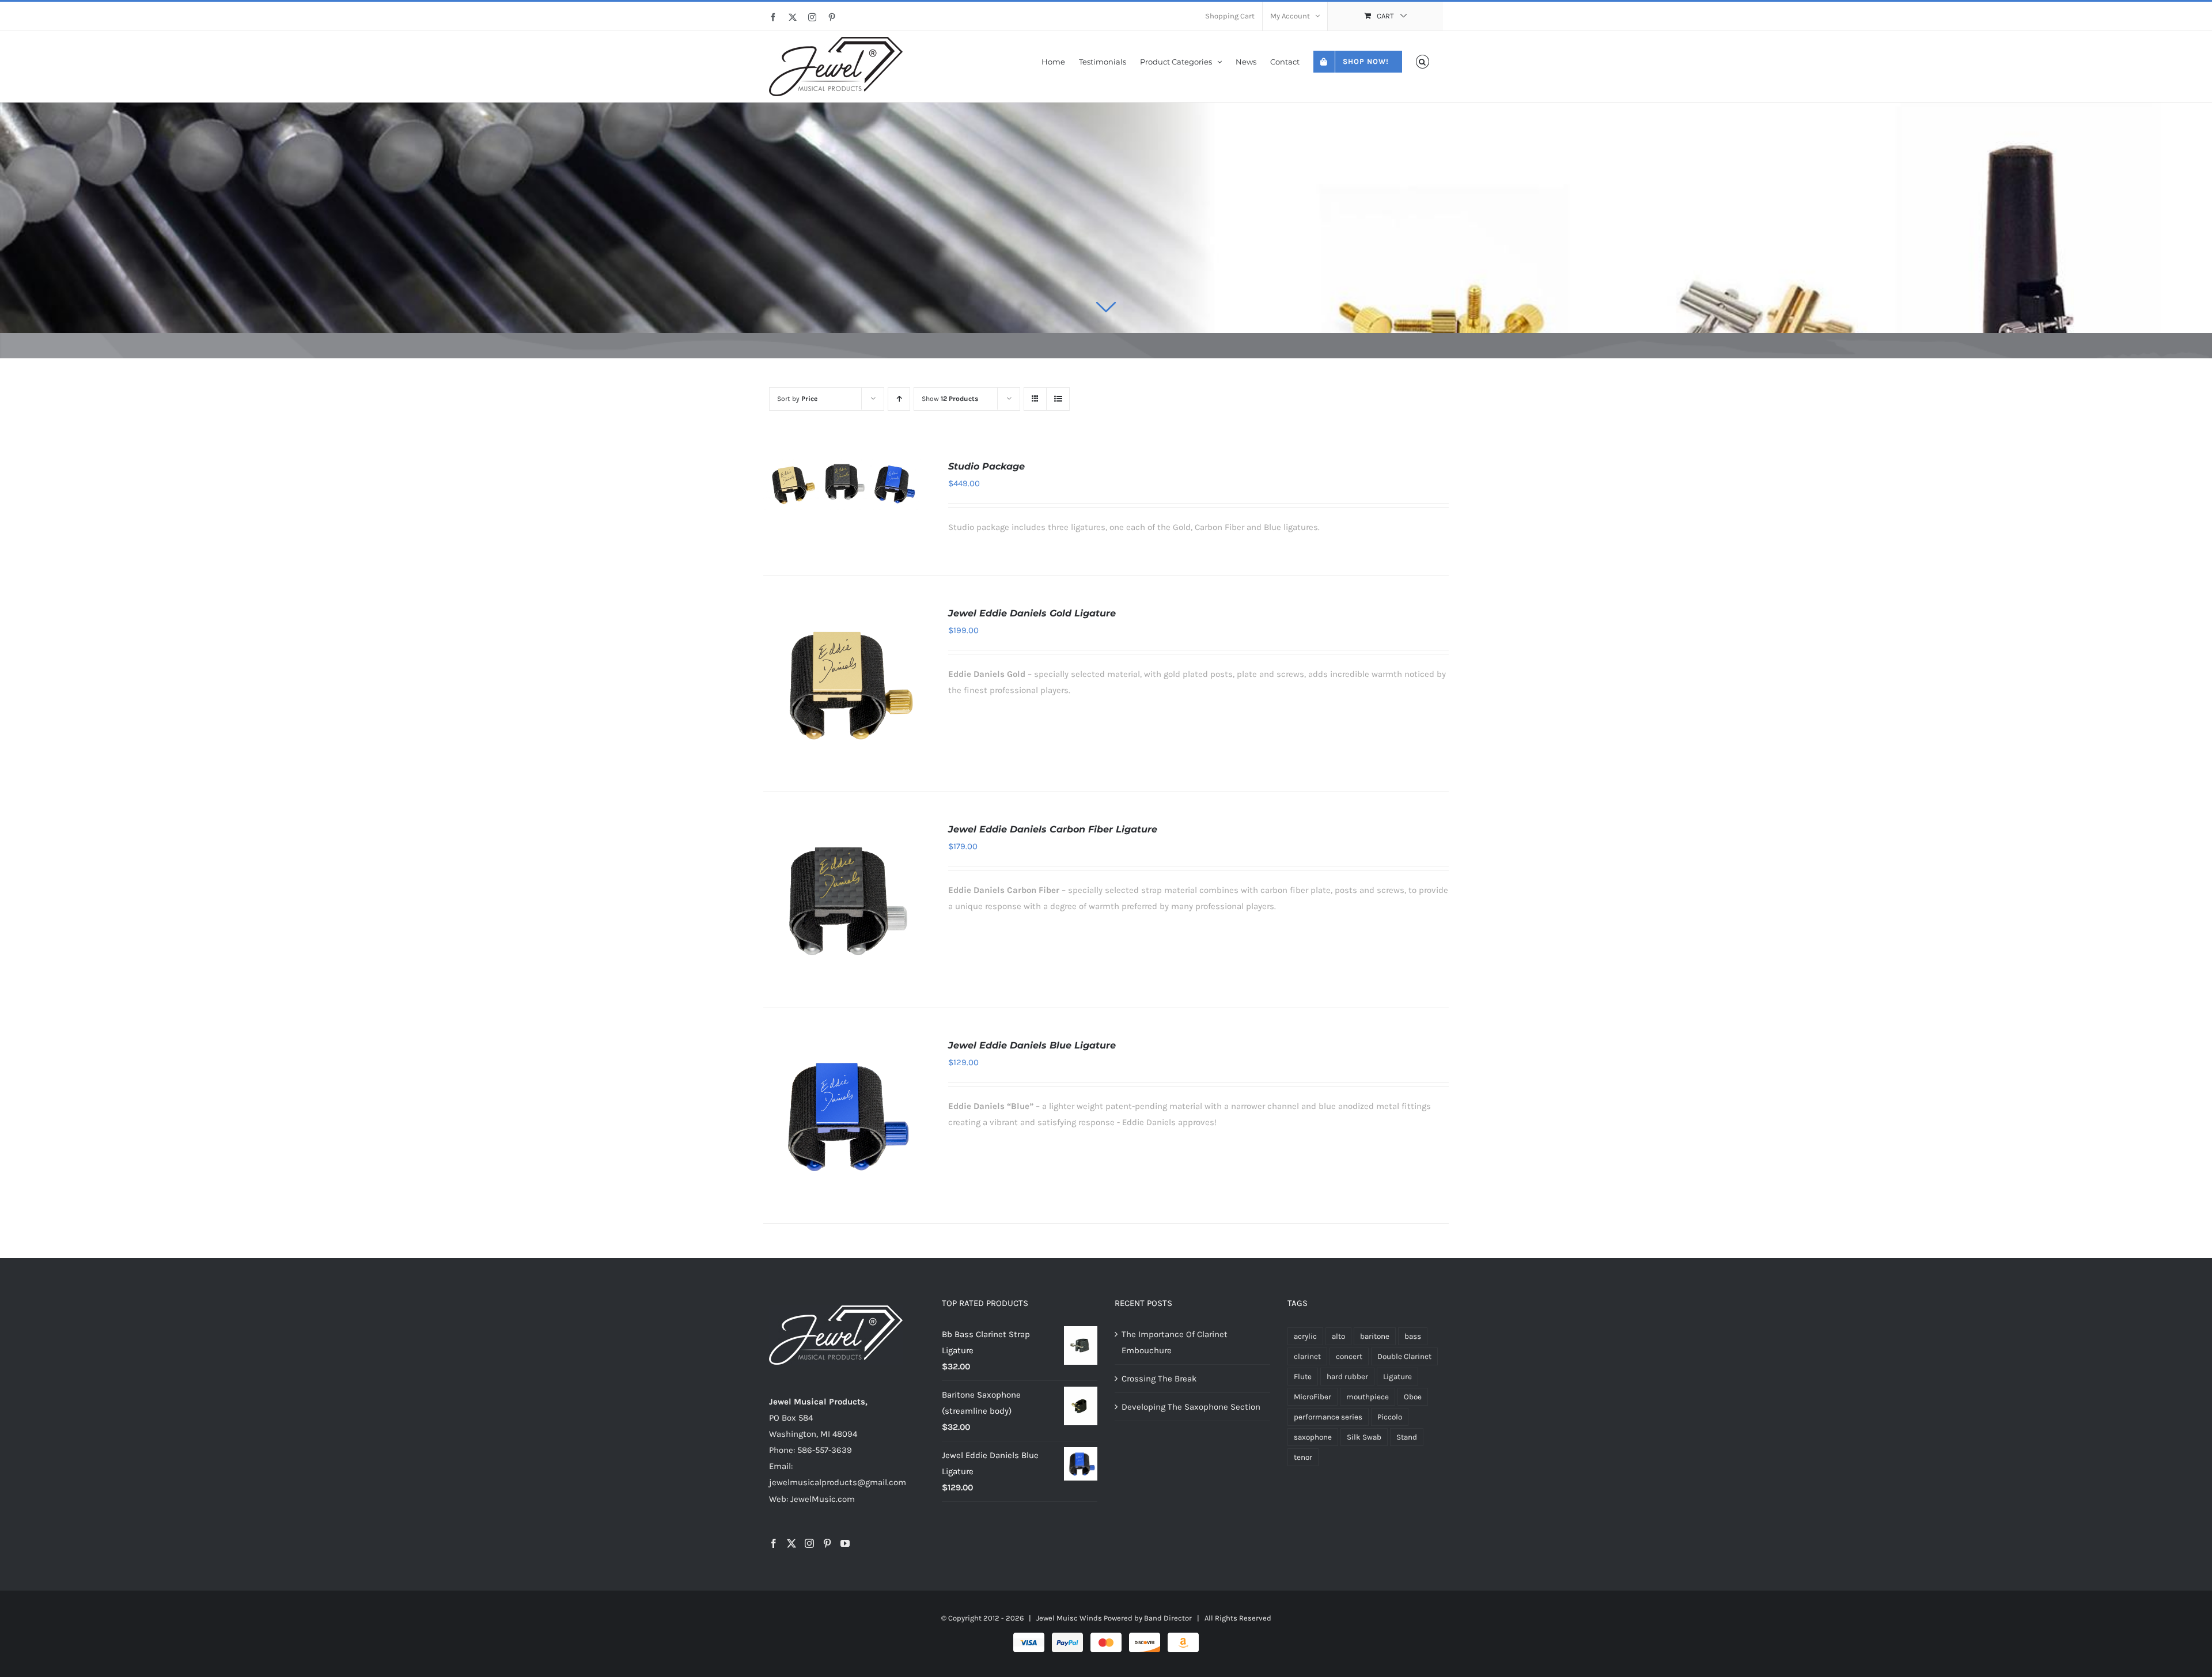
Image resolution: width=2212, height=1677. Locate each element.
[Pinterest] (827, 1543)
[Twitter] (791, 1543)
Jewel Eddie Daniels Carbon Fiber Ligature (1053, 829)
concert (1349, 1356)
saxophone (1313, 1437)
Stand (1407, 1437)
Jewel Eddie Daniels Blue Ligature (1032, 1045)
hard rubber (1347, 1377)
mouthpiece (1368, 1397)
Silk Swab (1364, 1437)
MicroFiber (1313, 1397)
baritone (1375, 1336)
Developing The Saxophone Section (1191, 1407)
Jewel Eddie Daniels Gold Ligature (1032, 613)
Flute (1303, 1377)
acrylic (1305, 1336)
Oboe (1413, 1397)
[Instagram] (809, 1543)
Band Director (1168, 1618)
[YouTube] (845, 1543)
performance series (1328, 1417)
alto (1338, 1336)
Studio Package (986, 466)
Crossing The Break (1159, 1379)
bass (1413, 1336)
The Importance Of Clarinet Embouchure (1175, 1342)
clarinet (1307, 1356)
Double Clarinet (1404, 1356)
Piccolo (1390, 1417)
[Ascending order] (899, 399)
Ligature (1397, 1377)
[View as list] (1058, 399)
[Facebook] (774, 1543)
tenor (1303, 1457)
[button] (1423, 61)
